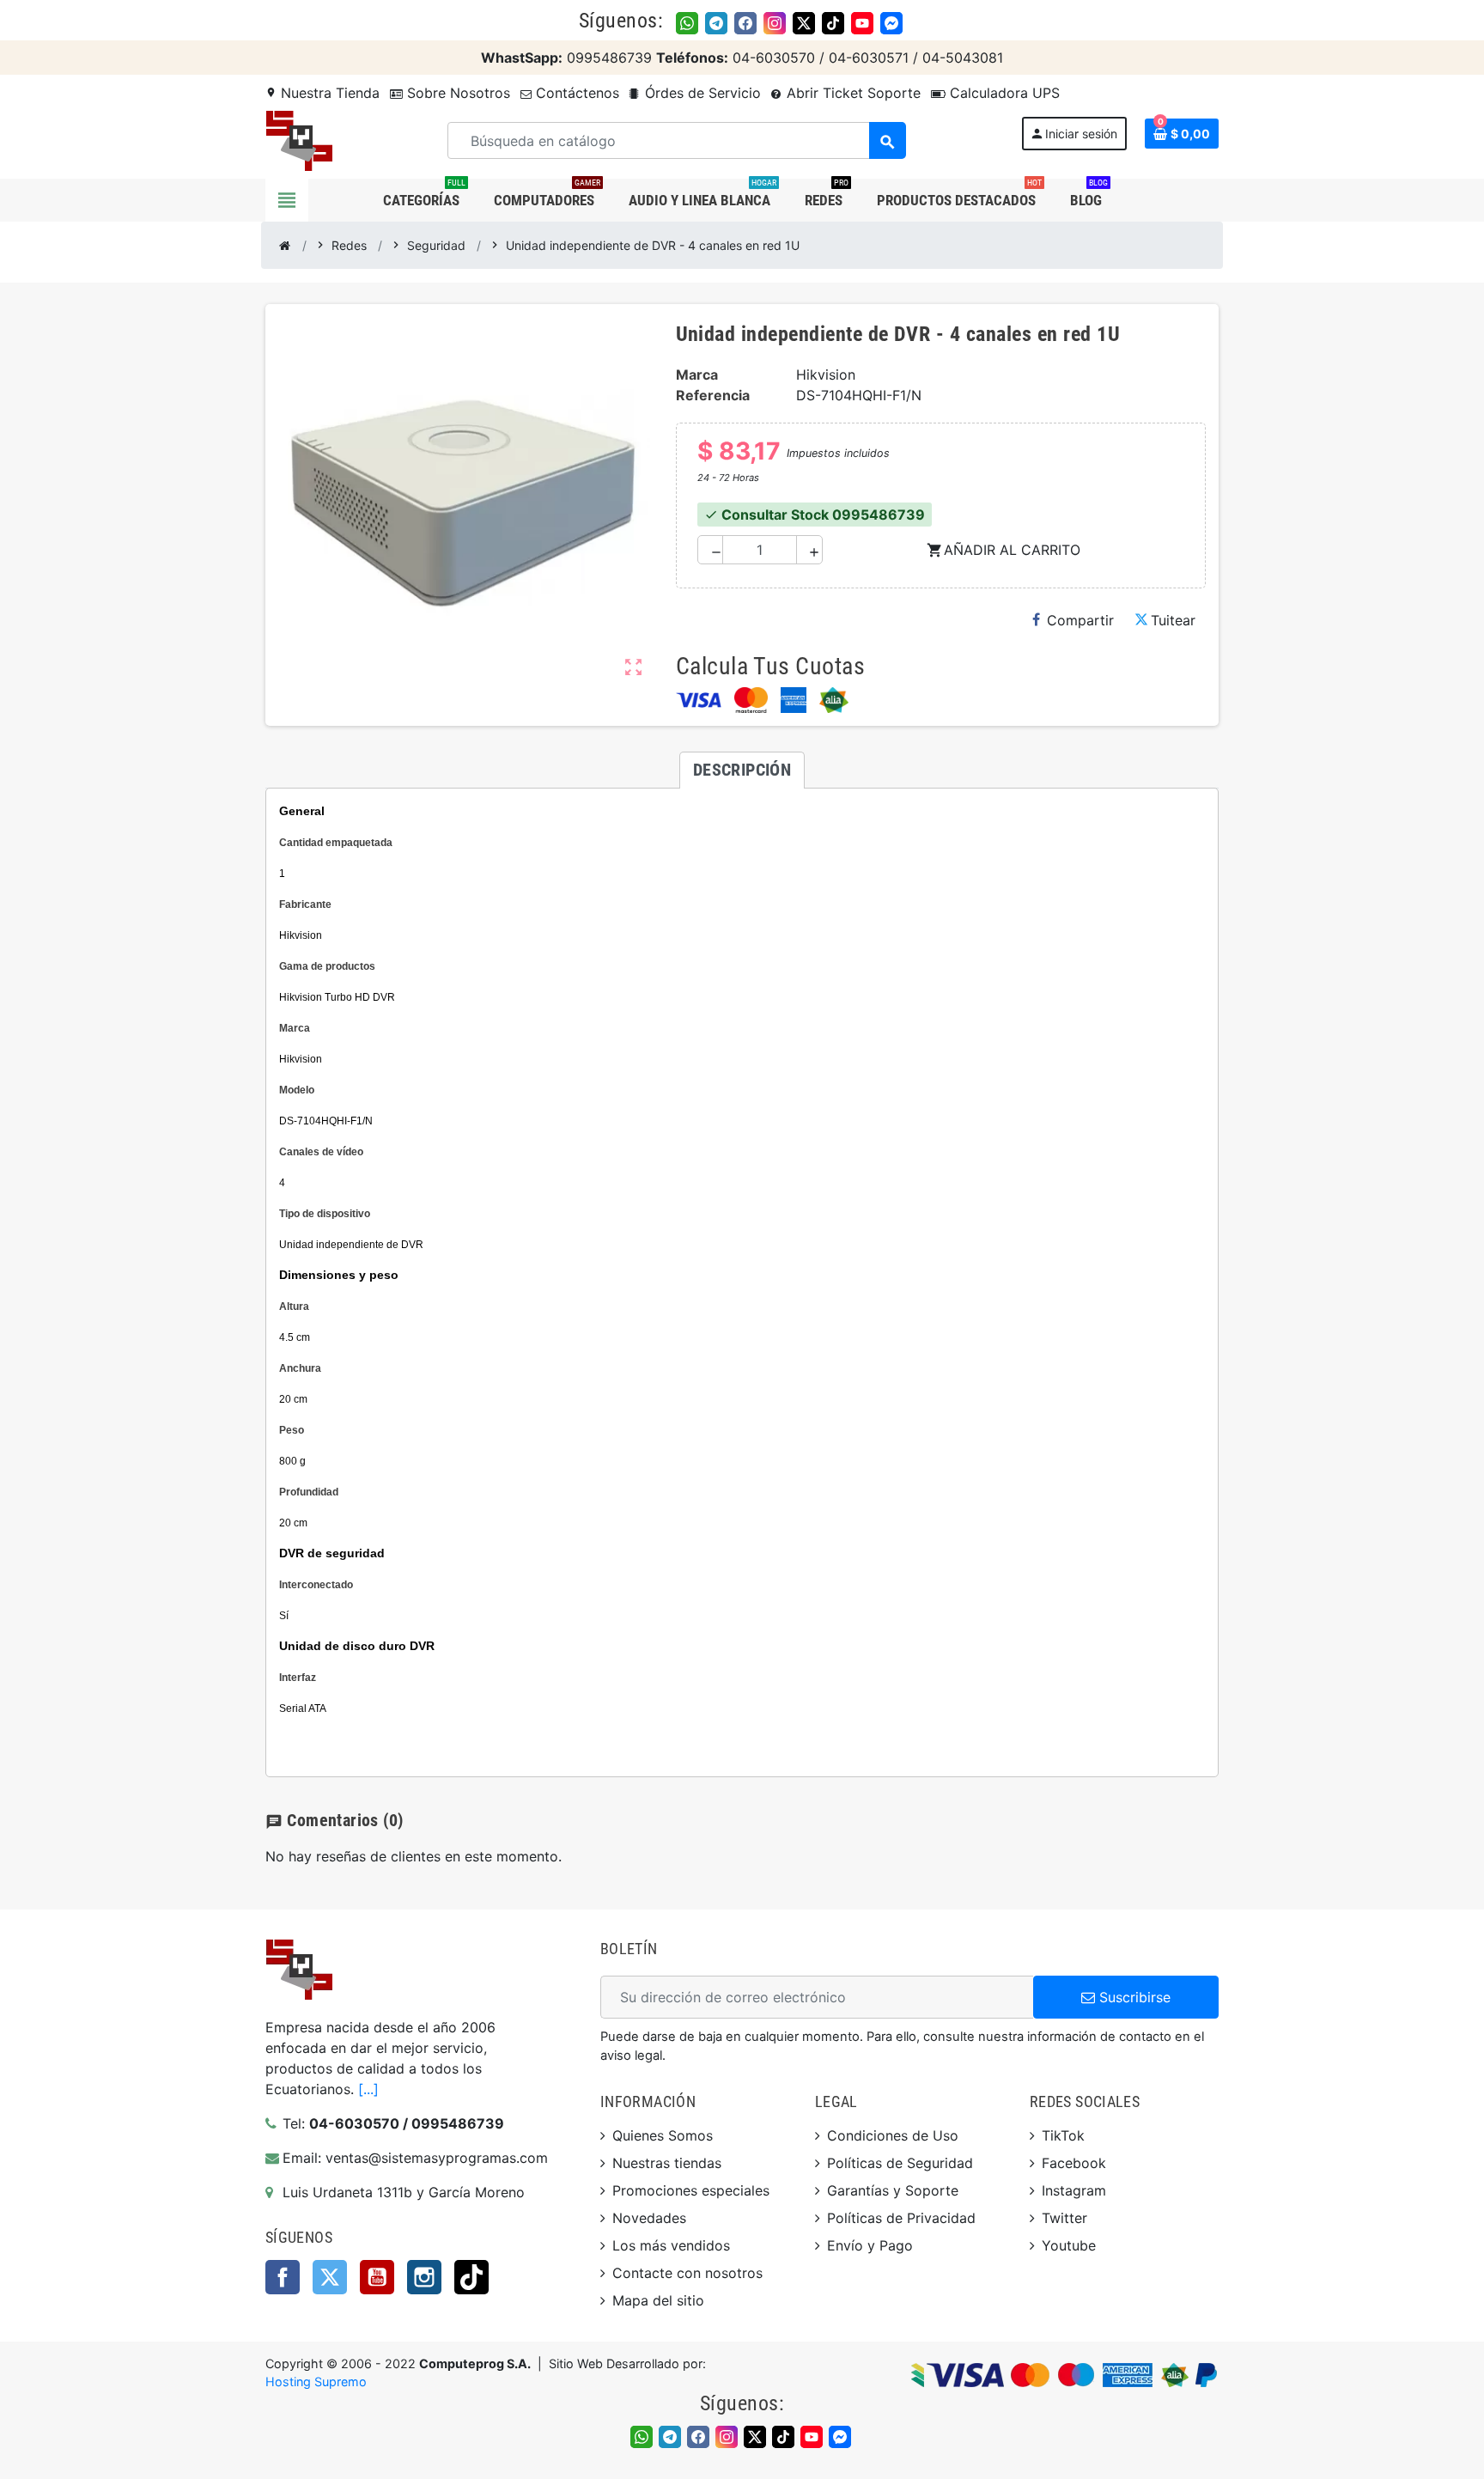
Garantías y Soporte (893, 2190)
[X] (804, 23)
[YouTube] (862, 23)
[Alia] (834, 700)
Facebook (283, 2277)
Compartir (1080, 620)
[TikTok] (833, 23)
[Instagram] (775, 23)
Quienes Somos (663, 2135)
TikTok (471, 2277)
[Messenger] (891, 23)
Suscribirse (1133, 1997)
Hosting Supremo (316, 2382)
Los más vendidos (671, 2245)
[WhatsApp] (687, 23)
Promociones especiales (691, 2190)
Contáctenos (575, 93)
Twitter (330, 2277)
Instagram (424, 2277)
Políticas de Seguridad (900, 2163)
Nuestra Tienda (322, 93)
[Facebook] (745, 23)
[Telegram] (716, 23)
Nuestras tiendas (667, 2163)
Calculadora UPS (1003, 93)
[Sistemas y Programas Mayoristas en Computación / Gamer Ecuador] (299, 139)
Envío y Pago (870, 2245)
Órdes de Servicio (701, 93)
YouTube (377, 2277)
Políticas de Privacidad (901, 2218)
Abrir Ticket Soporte (851, 93)
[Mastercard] (751, 700)
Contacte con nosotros (687, 2273)
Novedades (649, 2218)
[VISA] (699, 700)
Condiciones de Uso (893, 2135)
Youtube (1069, 2245)
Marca (697, 375)
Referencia (713, 395)
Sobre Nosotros (456, 93)
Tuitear (1173, 620)
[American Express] (794, 700)
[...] (368, 2089)
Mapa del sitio (658, 2300)
